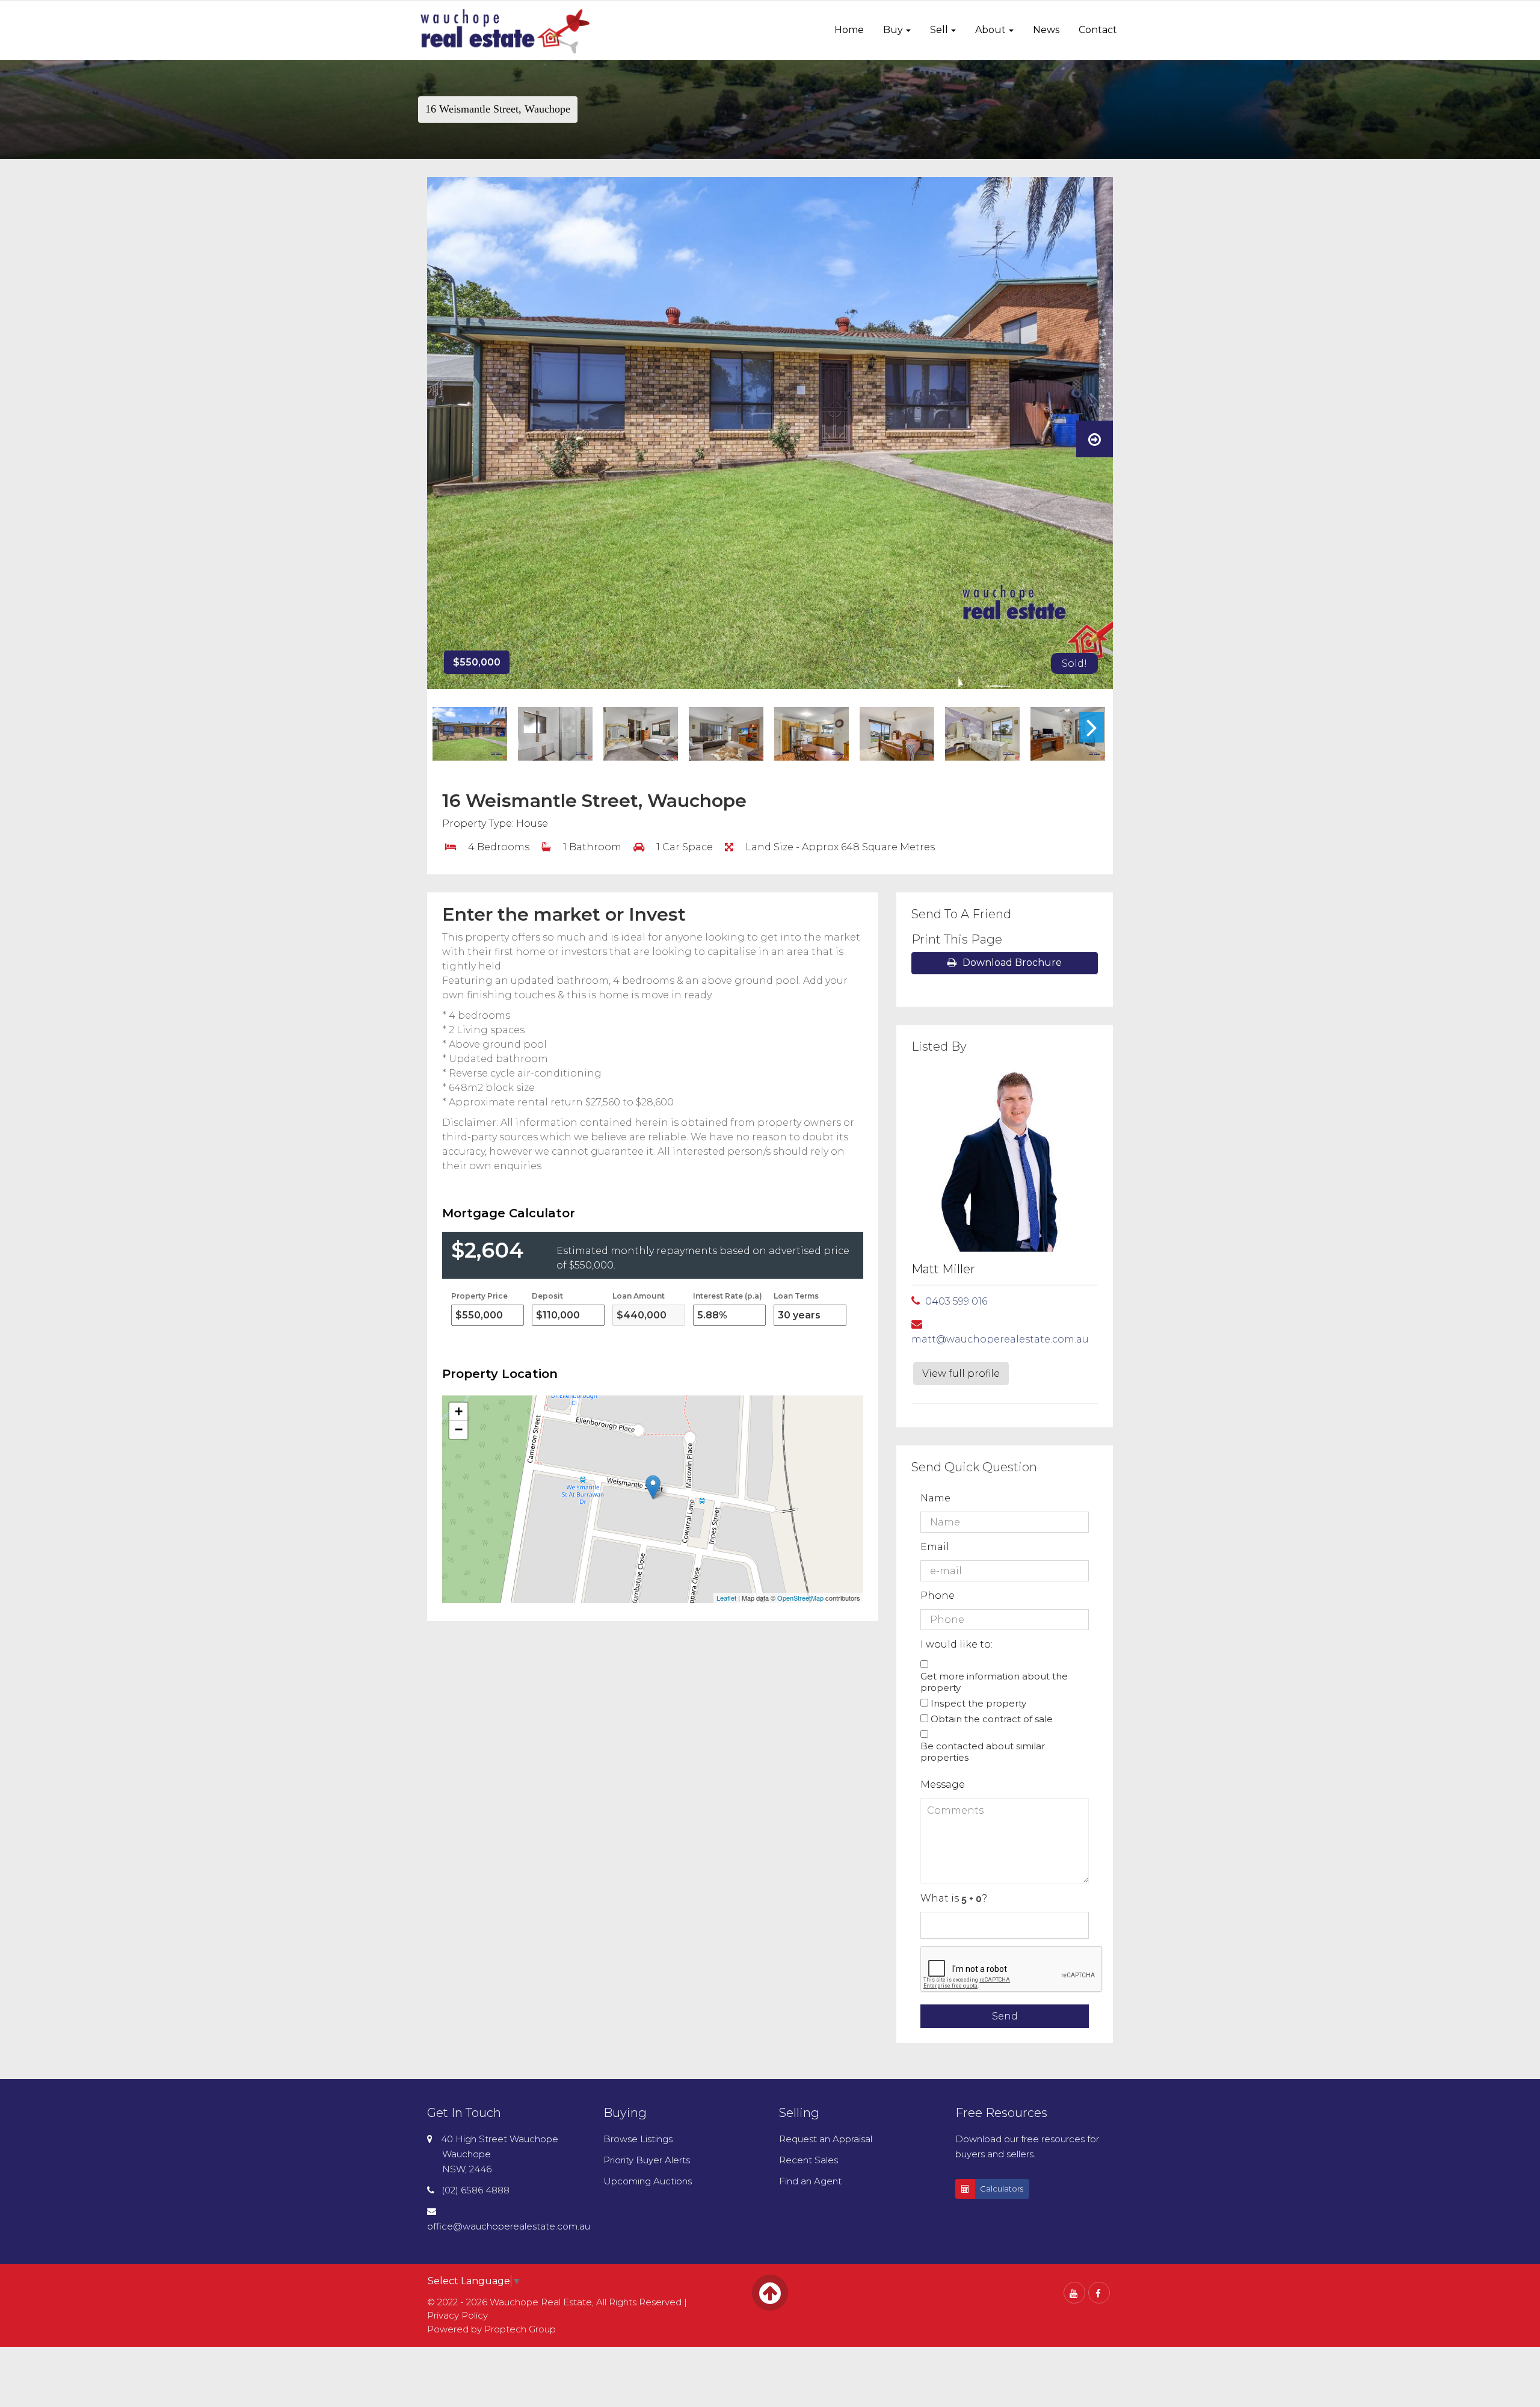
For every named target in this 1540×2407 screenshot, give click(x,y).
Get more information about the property (994, 1682)
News (1046, 30)
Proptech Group (520, 2329)
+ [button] (459, 1411)
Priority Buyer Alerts (647, 2160)
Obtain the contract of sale (992, 1719)
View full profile (961, 1373)
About (990, 30)
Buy (893, 30)
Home (849, 30)
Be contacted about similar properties (983, 1752)
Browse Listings (638, 2139)
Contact (1098, 30)
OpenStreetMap (800, 1598)
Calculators (1002, 2189)
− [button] (459, 1429)
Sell (939, 30)
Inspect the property (978, 1703)
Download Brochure (1012, 962)
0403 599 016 (956, 1301)
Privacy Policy (457, 2315)
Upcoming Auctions (648, 2181)
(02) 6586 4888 (476, 2190)
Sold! (1074, 663)
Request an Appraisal (826, 2139)
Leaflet (726, 1598)
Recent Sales (808, 2160)
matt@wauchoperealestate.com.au (1000, 1339)
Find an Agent (810, 2181)
